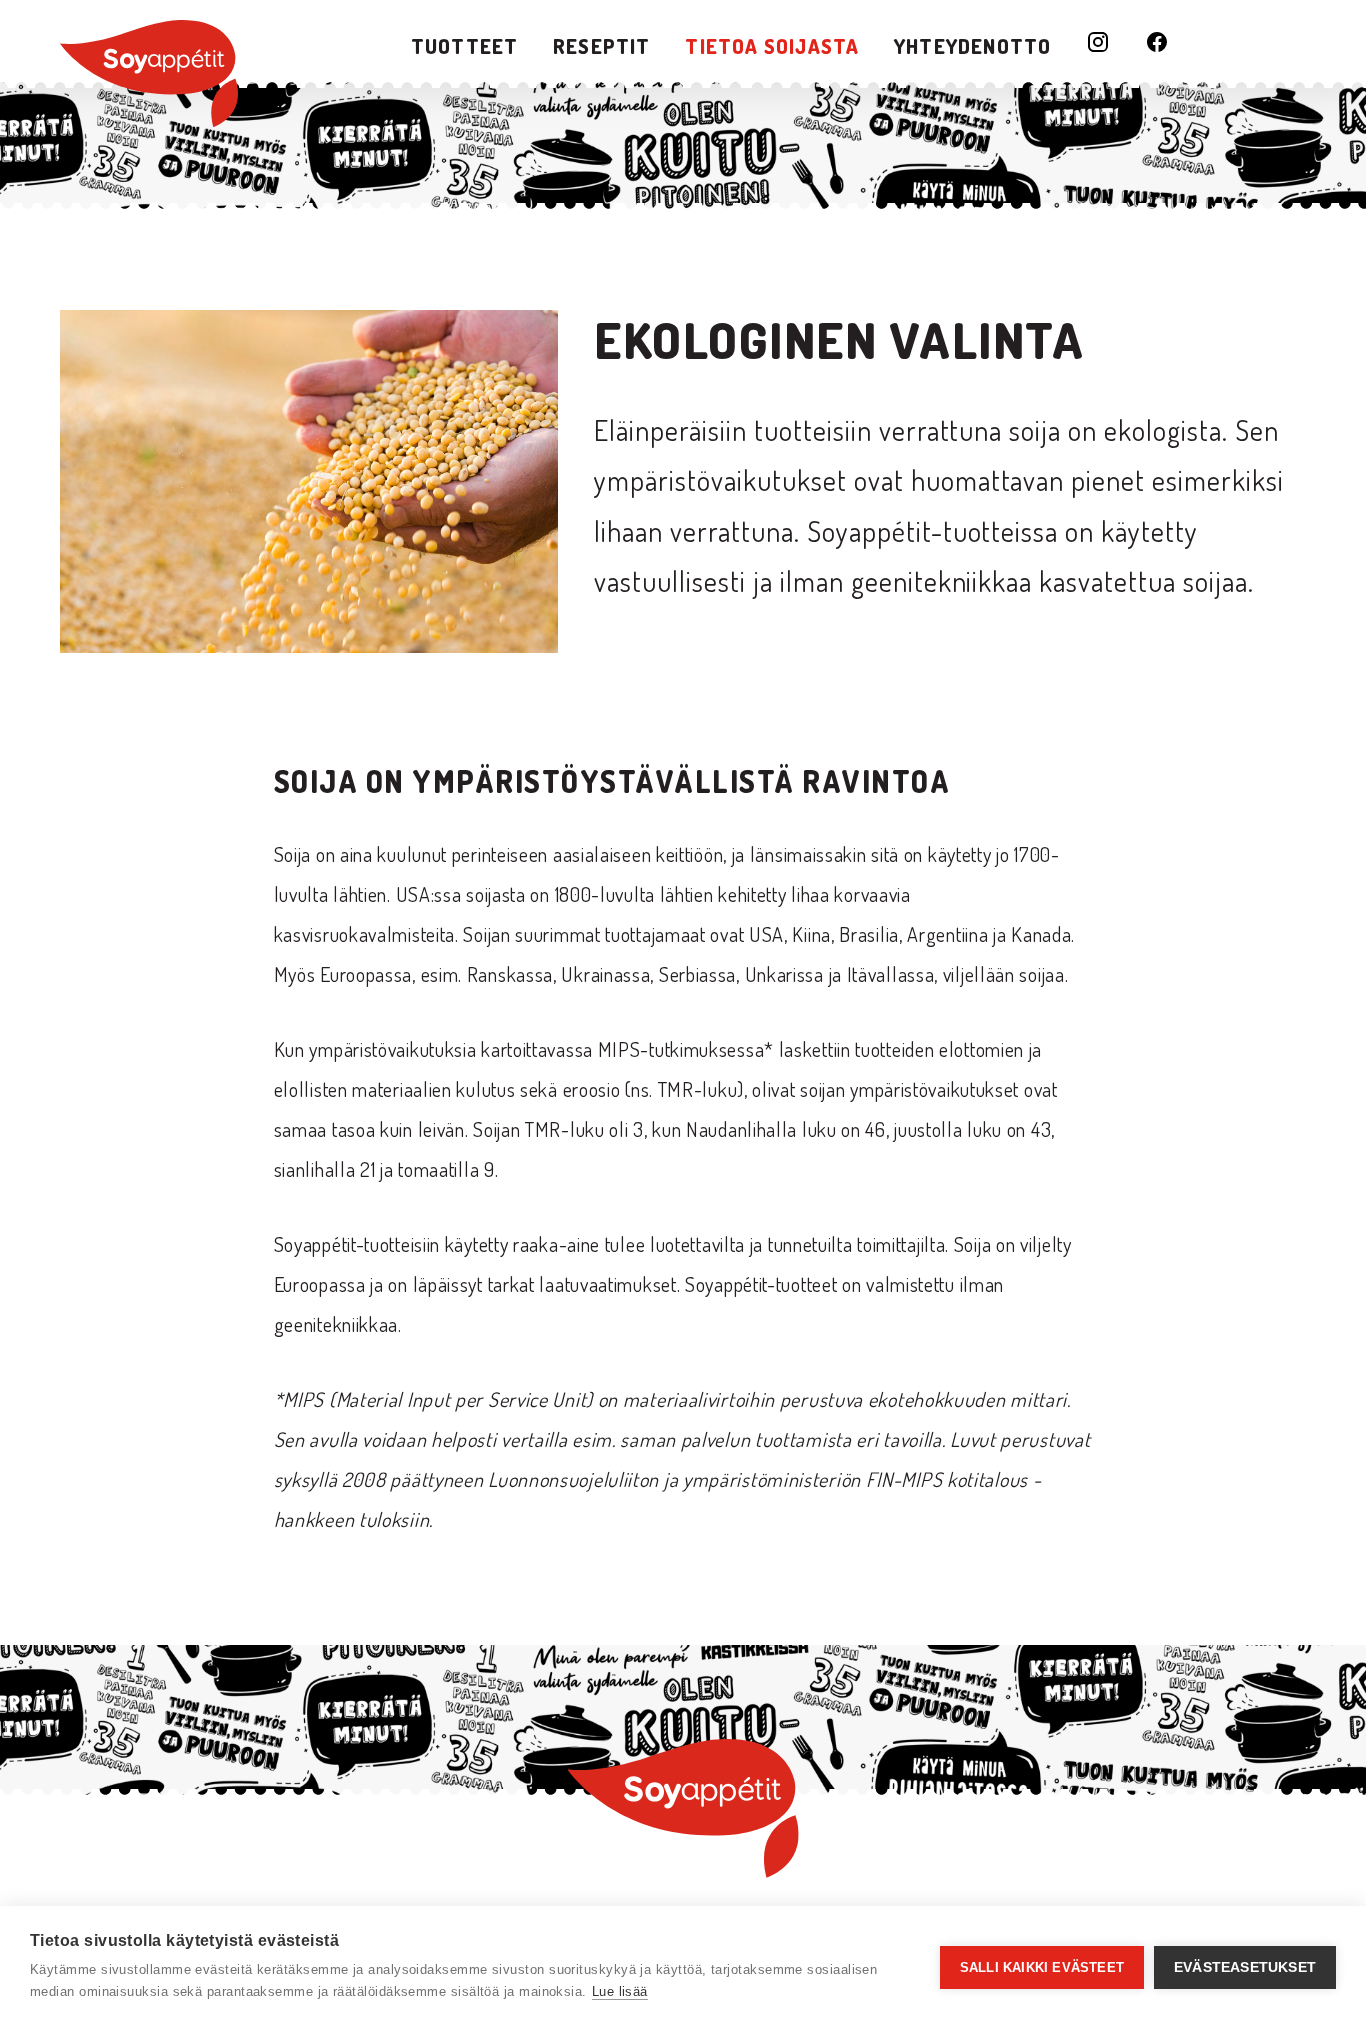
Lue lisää (620, 1991)
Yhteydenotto (972, 46)
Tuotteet (465, 46)
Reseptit (602, 46)
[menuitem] (465, 46)
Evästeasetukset (1245, 1967)
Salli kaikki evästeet (1042, 1967)
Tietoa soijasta (772, 46)
